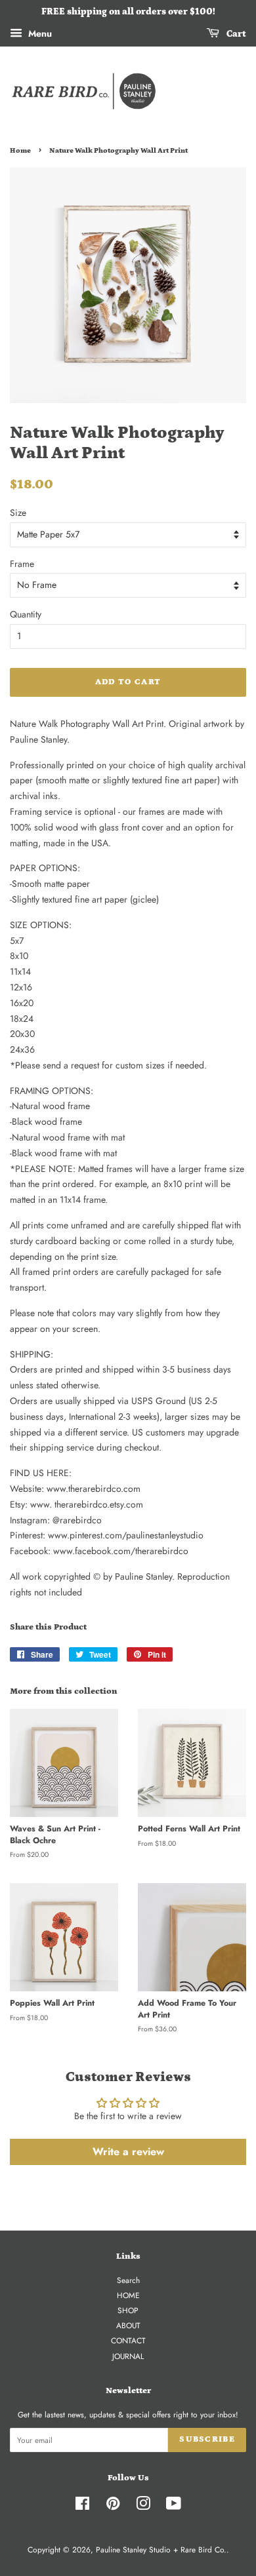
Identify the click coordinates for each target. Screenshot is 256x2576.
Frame (22, 564)
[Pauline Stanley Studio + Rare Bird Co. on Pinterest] (113, 2506)
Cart (235, 34)
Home (20, 151)
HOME (128, 2295)
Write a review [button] (128, 2152)
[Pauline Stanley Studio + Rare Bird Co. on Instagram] (143, 2506)
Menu (39, 33)
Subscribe (207, 2439)
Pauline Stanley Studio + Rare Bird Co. (161, 2549)
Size (18, 513)
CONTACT (128, 2340)
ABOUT (128, 2325)
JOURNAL (128, 2356)
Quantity (26, 614)
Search (128, 2280)
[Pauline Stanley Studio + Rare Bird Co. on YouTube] (174, 2506)
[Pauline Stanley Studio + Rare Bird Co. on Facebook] (82, 2506)
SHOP (128, 2310)
